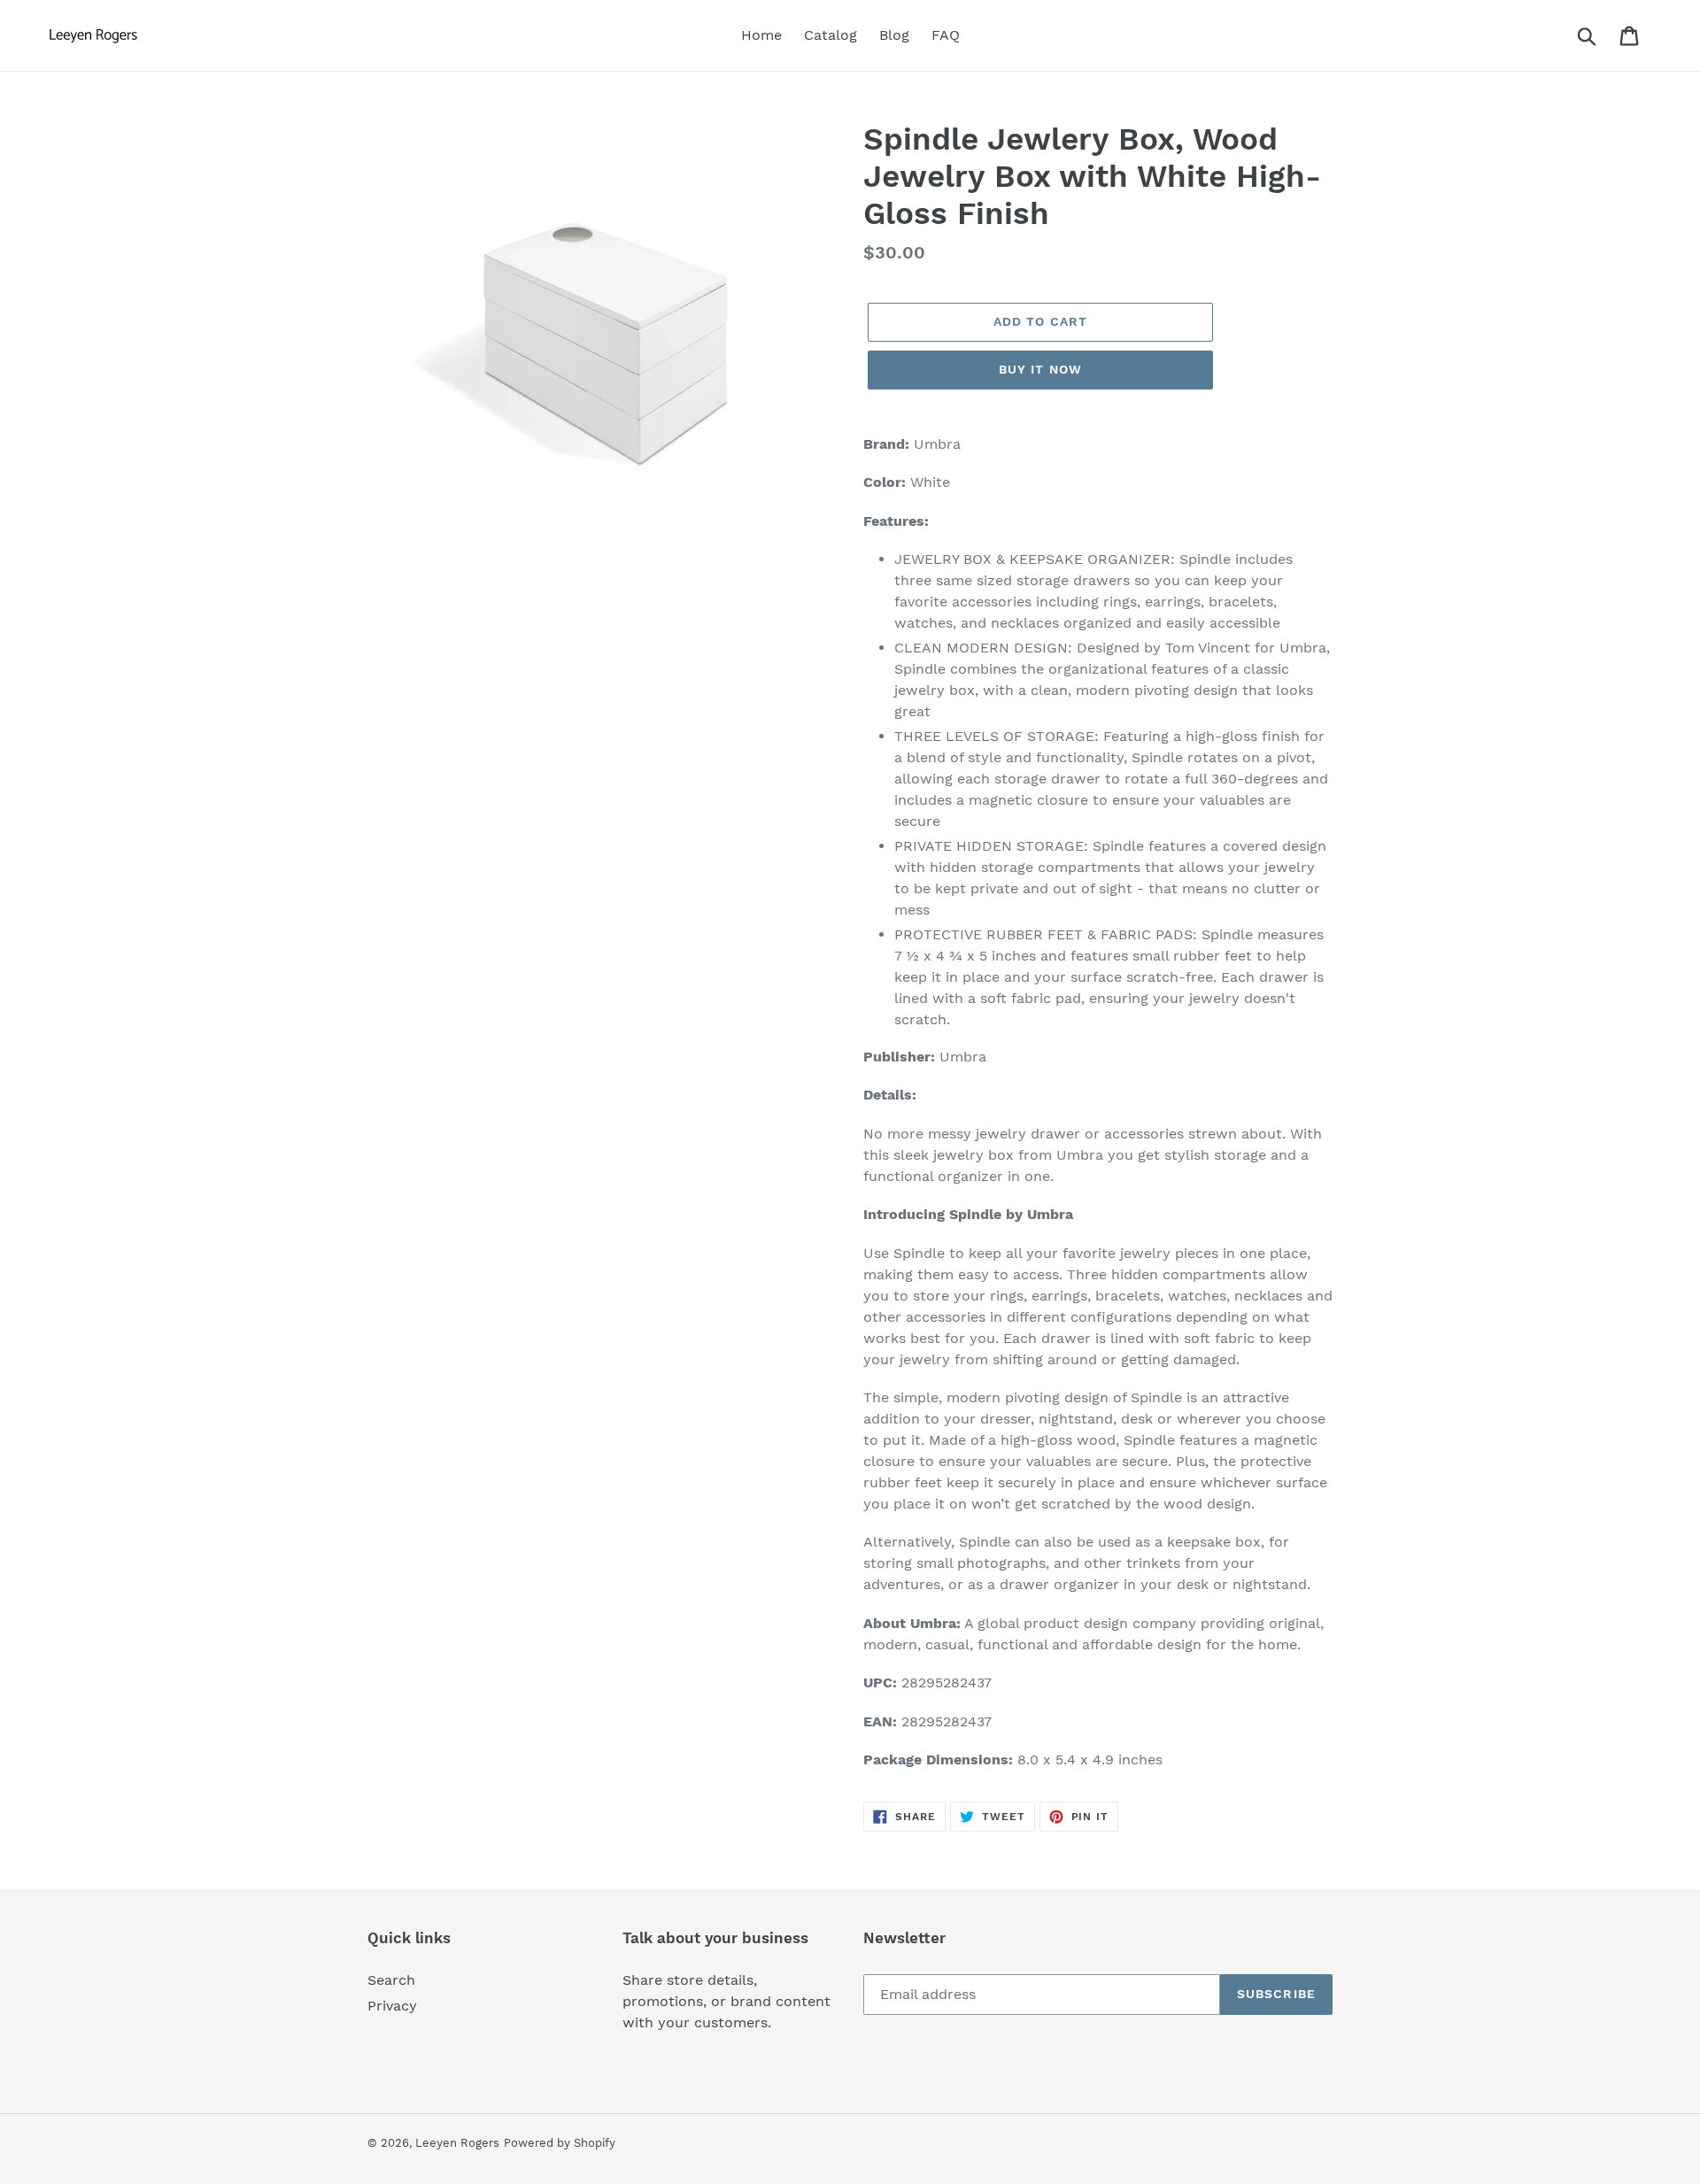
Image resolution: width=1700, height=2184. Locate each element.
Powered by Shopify (560, 2143)
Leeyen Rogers (457, 2143)
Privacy (392, 2006)
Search (391, 1980)
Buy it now (1040, 369)
